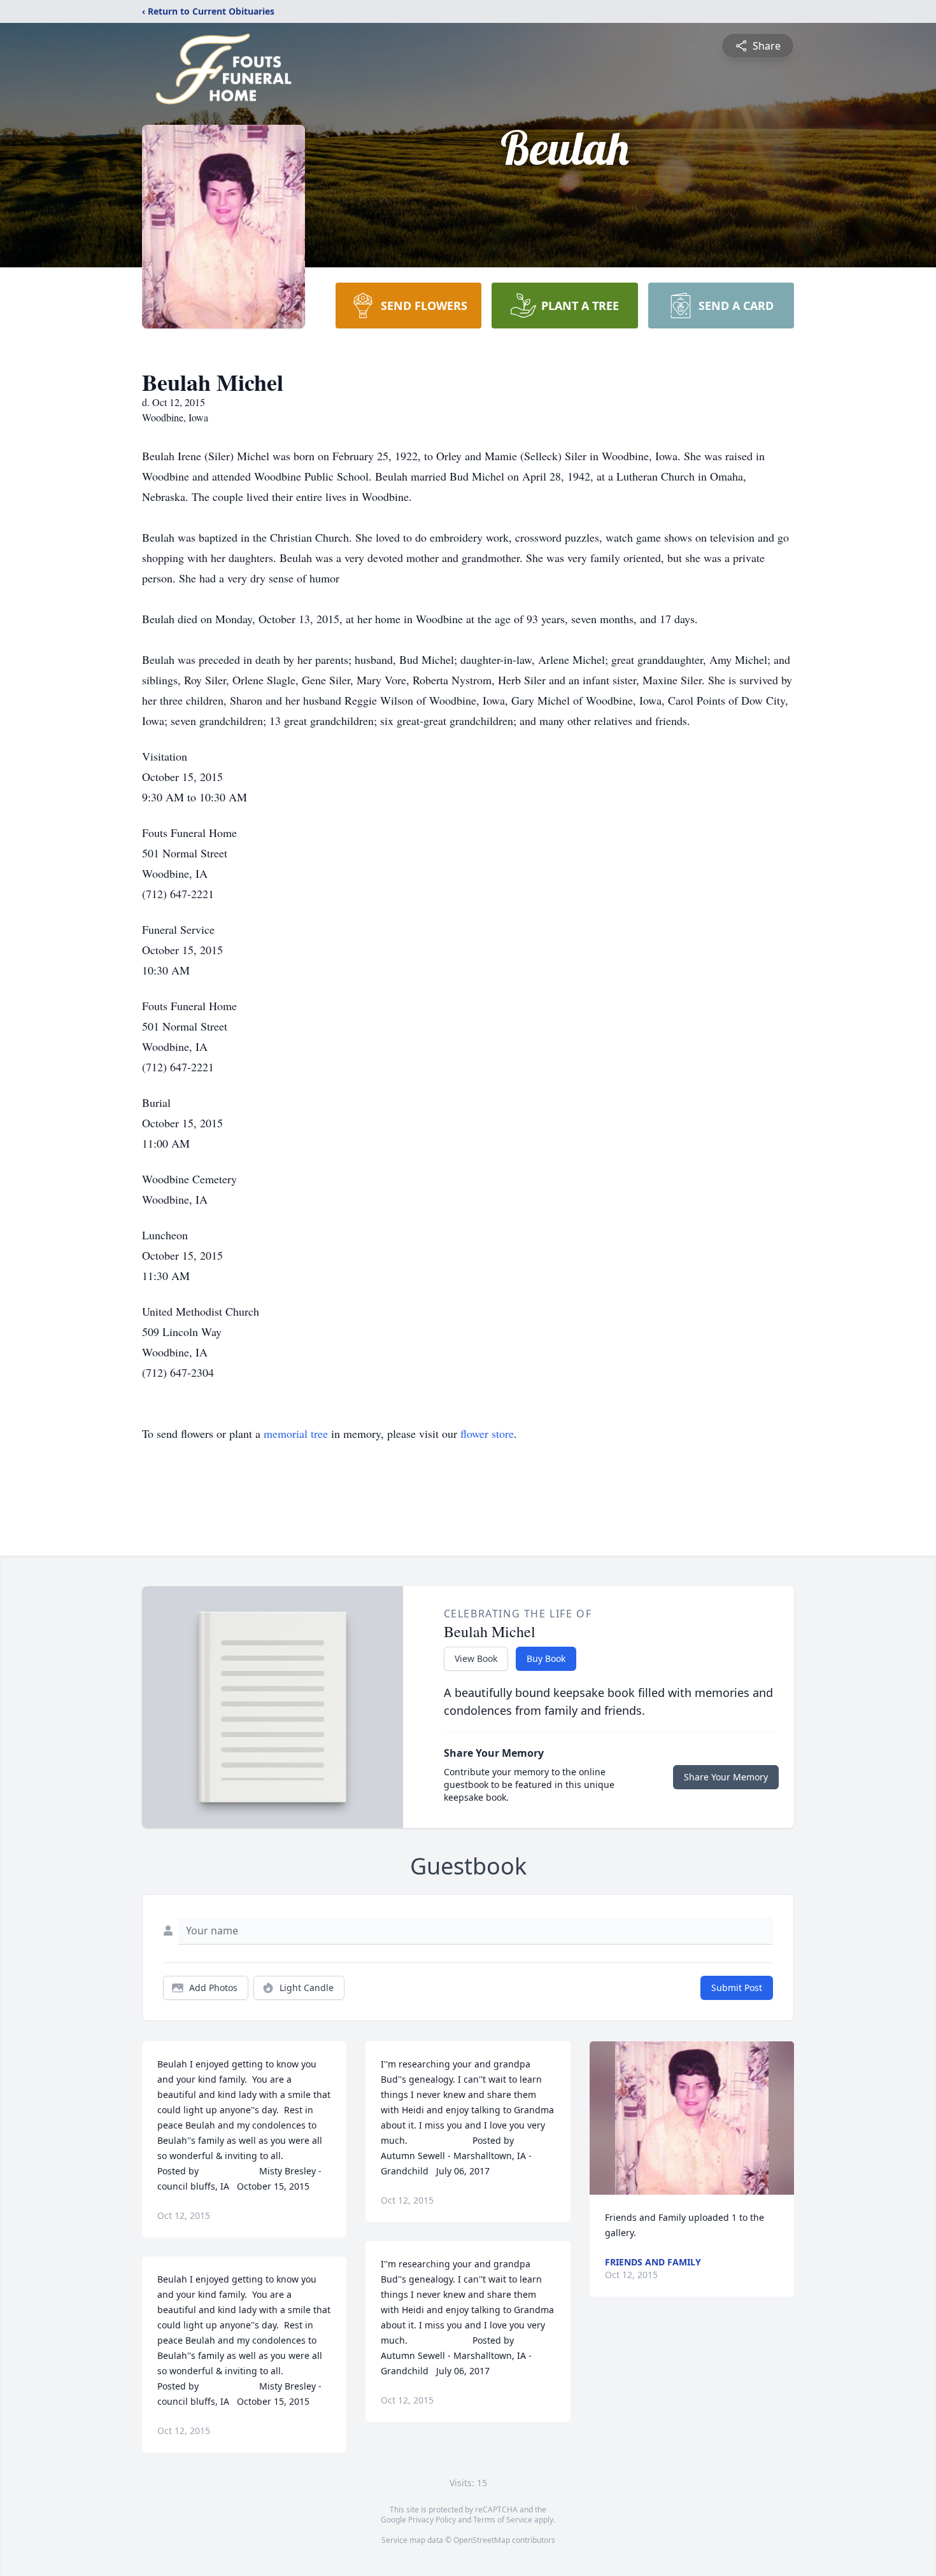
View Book (476, 1658)
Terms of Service (503, 2520)
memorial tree (296, 1433)
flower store (487, 1433)
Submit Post (737, 1988)
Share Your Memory (726, 1777)
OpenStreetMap (482, 2540)
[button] (692, 2118)
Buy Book (546, 1658)
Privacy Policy (432, 2520)
